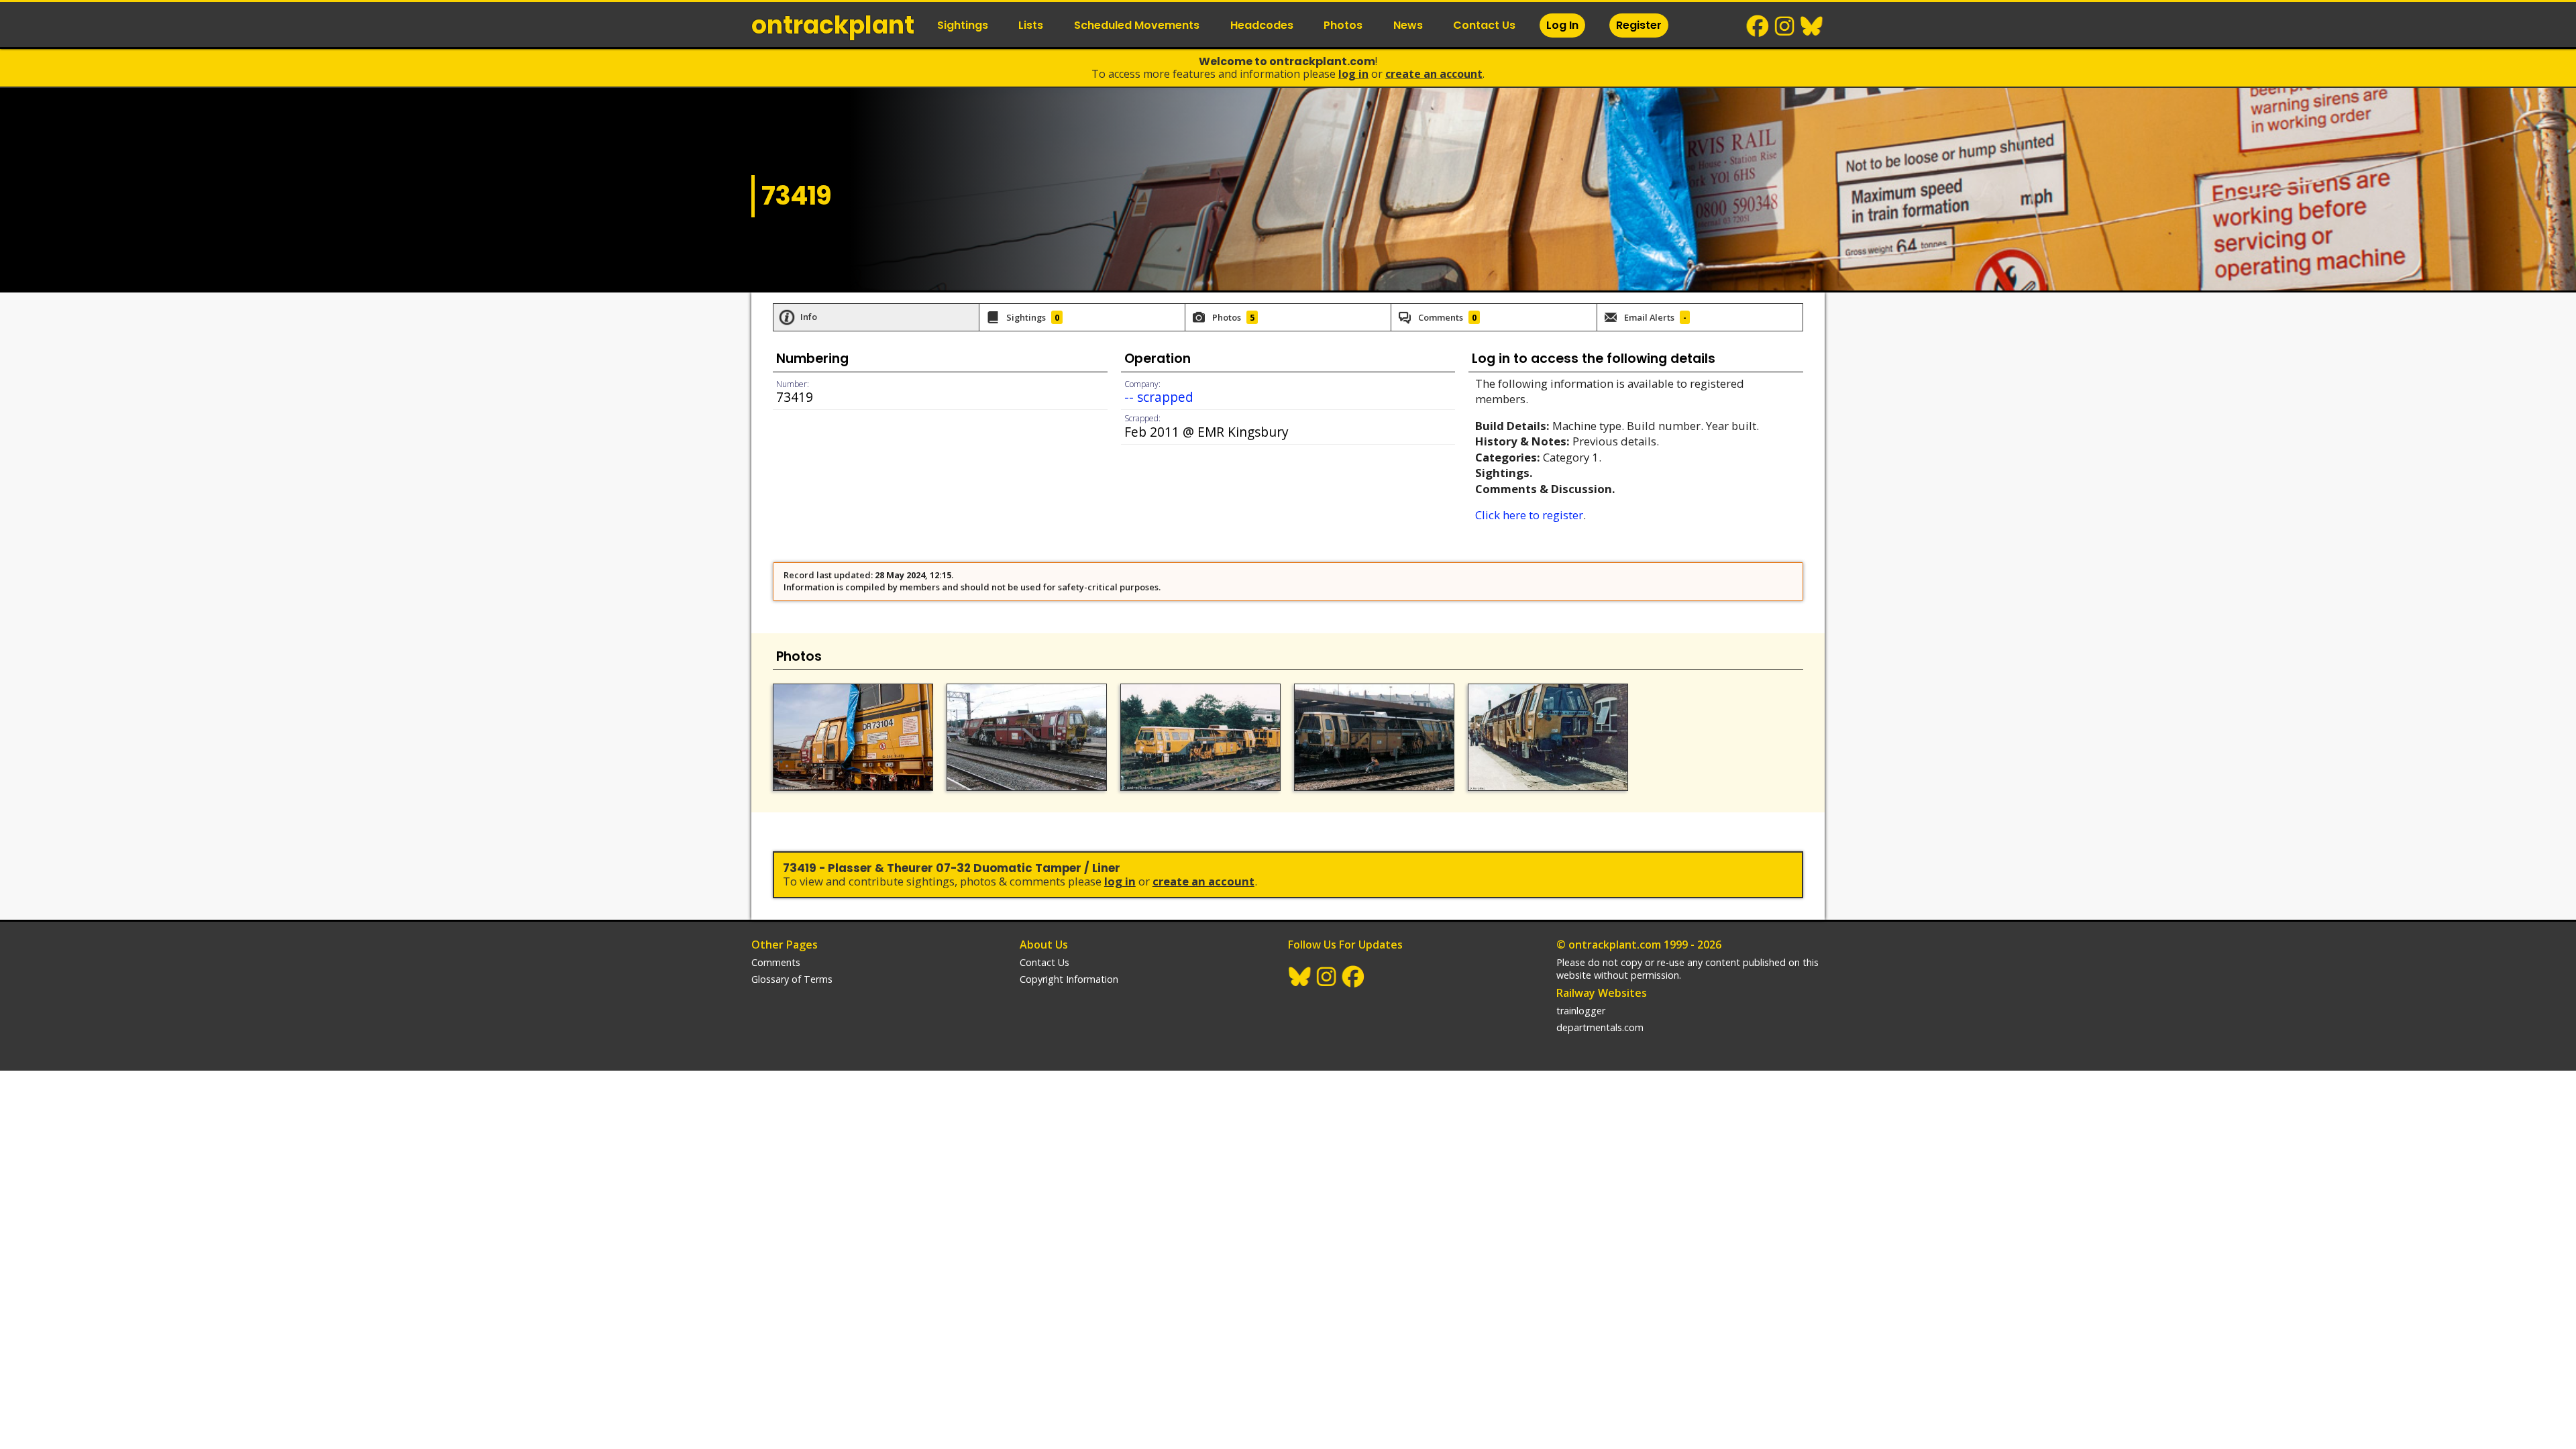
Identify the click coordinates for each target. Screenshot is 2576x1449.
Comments (776, 962)
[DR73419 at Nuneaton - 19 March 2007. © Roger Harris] (1027, 737)
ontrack (833, 25)
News (1408, 25)
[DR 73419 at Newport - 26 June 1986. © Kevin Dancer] (1374, 737)
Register (1639, 25)
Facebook (1758, 26)
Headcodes (1262, 25)
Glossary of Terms (792, 979)
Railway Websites (1602, 993)
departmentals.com (1600, 1027)
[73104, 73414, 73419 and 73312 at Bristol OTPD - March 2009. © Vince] (853, 737)
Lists (1031, 25)
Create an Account (1434, 74)
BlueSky (1812, 26)
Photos (1343, 25)
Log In (1562, 25)
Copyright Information (1069, 979)
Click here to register (1529, 515)
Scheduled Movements (1137, 25)
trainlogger (1581, 1011)
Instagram (1785, 26)
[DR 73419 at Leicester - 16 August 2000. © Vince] (1200, 737)
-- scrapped (1159, 397)
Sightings (963, 25)
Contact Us (1484, 25)
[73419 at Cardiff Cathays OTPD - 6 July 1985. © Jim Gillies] (1548, 737)
